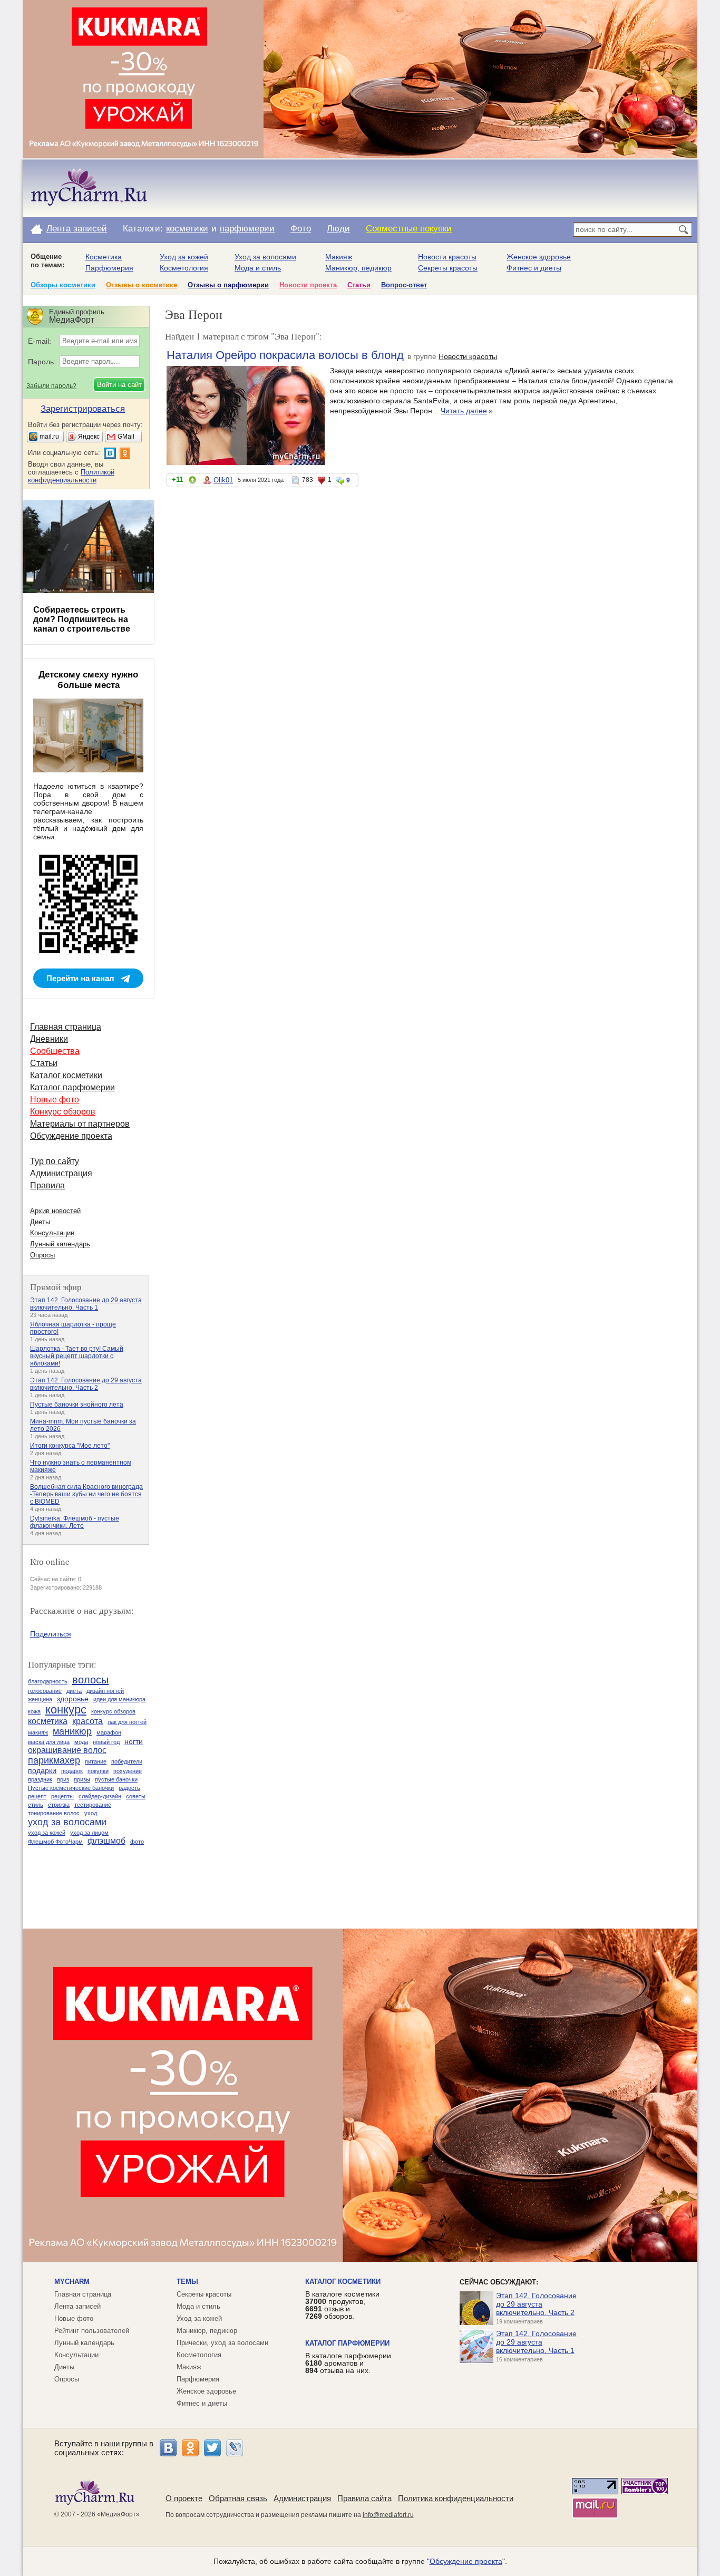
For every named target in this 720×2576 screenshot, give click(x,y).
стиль (36, 1805)
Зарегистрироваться (83, 409)
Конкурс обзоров (63, 1112)
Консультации (52, 1233)
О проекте (184, 2498)
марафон (109, 1732)
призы (82, 1779)
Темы (187, 2282)
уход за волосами (67, 1822)
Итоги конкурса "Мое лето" (70, 1446)
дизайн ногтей (105, 1691)
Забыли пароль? (51, 386)
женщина (40, 1699)
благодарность (48, 1681)
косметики (187, 229)
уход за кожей (47, 1833)
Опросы (42, 1255)
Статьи (359, 285)
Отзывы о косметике (142, 285)
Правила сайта (364, 2498)
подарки (42, 1770)
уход (91, 1813)
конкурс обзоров (113, 1711)
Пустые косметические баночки (71, 1788)
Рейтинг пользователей (92, 2331)
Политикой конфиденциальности (71, 476)
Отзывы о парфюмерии (228, 285)
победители (127, 1761)
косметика (48, 1721)
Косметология (184, 268)
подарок (72, 1771)
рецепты (62, 1796)
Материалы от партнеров (80, 1124)
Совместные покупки (409, 229)
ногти (134, 1741)
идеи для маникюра (119, 1699)
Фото (301, 229)
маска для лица (49, 1742)
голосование (45, 1691)
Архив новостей (55, 1211)
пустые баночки (116, 1779)
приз (63, 1779)
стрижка (59, 1805)
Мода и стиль (258, 268)
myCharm (72, 2282)
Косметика (104, 257)
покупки (98, 1771)
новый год (106, 1742)
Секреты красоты (448, 268)
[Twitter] (212, 2448)
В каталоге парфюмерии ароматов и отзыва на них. (348, 2363)
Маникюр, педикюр (358, 268)
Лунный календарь (60, 1244)
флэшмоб (106, 1841)
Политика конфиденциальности (456, 2498)
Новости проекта (308, 285)
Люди (338, 229)
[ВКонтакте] (168, 2448)
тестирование (93, 1805)
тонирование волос (54, 1813)
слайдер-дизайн (100, 1796)
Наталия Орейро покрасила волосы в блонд (285, 355)
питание (96, 1761)
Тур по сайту (55, 1161)
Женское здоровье (539, 257)
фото (137, 1842)
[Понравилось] (192, 482)
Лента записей (77, 229)
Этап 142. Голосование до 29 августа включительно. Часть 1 (86, 1304)
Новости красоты (447, 257)
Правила (47, 1185)
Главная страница (66, 1027)
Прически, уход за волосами (222, 2343)
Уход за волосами (265, 257)
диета (74, 1691)
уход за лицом (89, 1833)
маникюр (72, 1731)
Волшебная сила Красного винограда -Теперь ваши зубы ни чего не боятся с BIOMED (86, 1494)
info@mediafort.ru (388, 2515)
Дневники (49, 1039)
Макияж (339, 257)
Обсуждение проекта (71, 1136)
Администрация (61, 1173)
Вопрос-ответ (404, 285)
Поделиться (51, 1634)
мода (81, 1742)
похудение (128, 1771)
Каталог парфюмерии (72, 1087)
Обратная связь (238, 2498)
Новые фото (55, 1100)
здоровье (73, 1699)
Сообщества (55, 1051)
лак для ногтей (127, 1722)
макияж (38, 1732)
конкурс (66, 1710)
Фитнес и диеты (534, 268)
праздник (40, 1779)
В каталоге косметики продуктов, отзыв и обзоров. (342, 2305)
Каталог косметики (66, 1075)
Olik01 (223, 480)
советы (136, 1796)
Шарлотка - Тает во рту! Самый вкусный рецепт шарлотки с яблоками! (77, 1356)
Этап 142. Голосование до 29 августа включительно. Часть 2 (86, 1384)
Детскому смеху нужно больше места (88, 680)
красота (87, 1721)
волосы (90, 1680)
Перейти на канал (80, 978)
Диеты (40, 1222)
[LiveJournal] (235, 2448)
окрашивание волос (67, 1750)
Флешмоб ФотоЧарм (55, 1842)
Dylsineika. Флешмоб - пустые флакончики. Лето (75, 1522)
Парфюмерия (109, 268)
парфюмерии (247, 229)
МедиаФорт (118, 2514)
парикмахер (54, 1760)
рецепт (37, 1796)
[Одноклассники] (190, 2448)
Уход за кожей (184, 257)
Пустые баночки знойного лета (77, 1405)
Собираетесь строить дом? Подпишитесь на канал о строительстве (82, 619)
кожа (34, 1711)
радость (129, 1788)
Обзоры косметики (63, 285)
